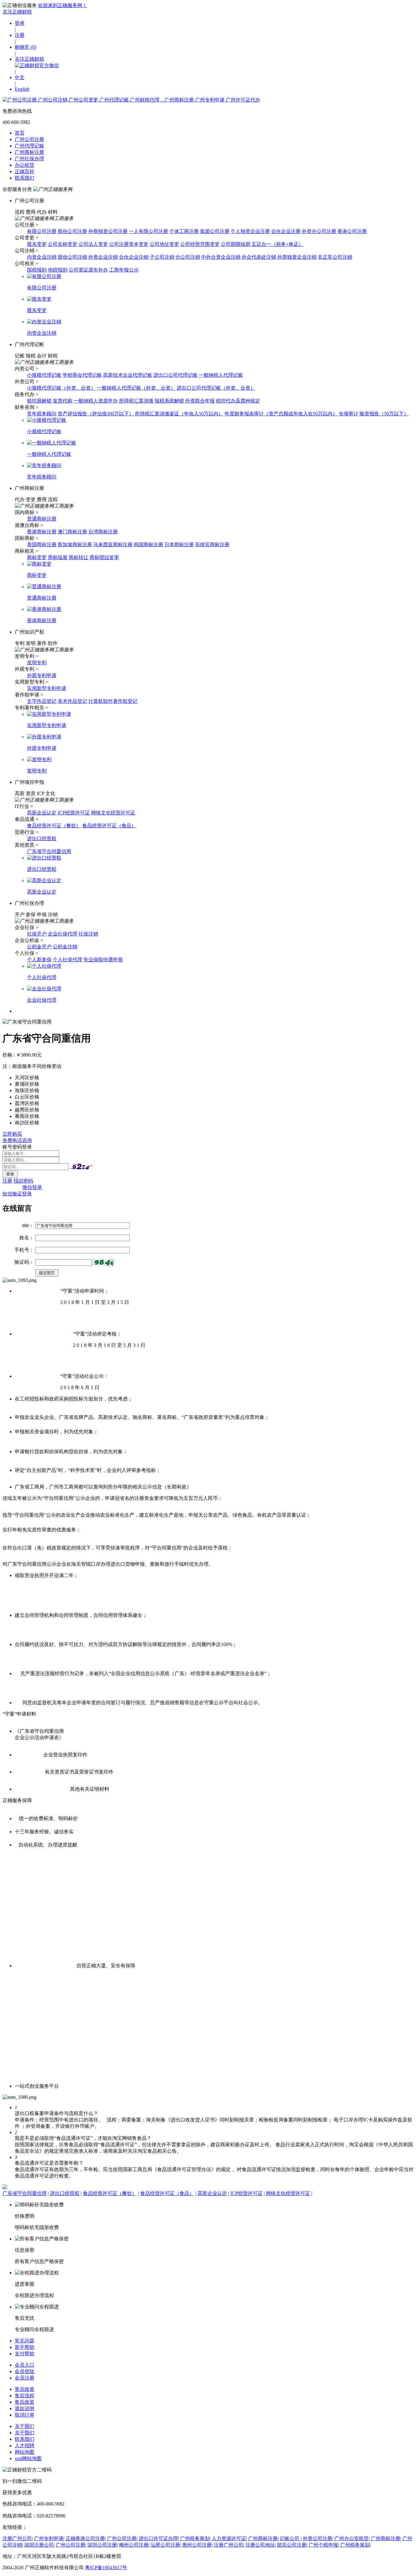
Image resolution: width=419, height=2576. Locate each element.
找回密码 (23, 1181)
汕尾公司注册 (165, 2545)
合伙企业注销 (134, 257)
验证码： (24, 1262)
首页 (20, 133)
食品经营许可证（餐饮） (54, 826)
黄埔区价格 (27, 1084)
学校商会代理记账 (82, 375)
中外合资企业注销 (221, 257)
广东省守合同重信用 (49, 851)
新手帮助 (25, 2347)
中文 (20, 77)
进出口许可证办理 (158, 2538)
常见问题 (25, 2341)
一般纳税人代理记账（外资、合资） (136, 388)
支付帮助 (25, 2354)
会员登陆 (25, 2371)
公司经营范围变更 (200, 244)
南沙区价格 (27, 1123)
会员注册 (25, 2378)
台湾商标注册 (103, 532)
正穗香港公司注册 (85, 2538)
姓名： (27, 1238)
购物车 (25, 47)
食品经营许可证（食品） (109, 826)
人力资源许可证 (229, 2538)
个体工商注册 (184, 231)
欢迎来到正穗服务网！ (63, 5)
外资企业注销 (103, 257)
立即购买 (12, 1134)
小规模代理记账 (44, 375)
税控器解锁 (39, 401)
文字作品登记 (42, 701)
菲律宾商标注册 (212, 545)
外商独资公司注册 (108, 231)
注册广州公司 (17, 2538)
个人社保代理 (67, 960)
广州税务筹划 (195, 2538)
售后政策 (25, 2389)
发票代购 (63, 401)
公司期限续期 (236, 244)
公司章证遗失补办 (88, 270)
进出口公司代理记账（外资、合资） (216, 388)
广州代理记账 (29, 146)
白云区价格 (27, 1097)
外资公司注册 (317, 2538)
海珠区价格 (27, 1090)
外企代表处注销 (259, 257)
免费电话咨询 (17, 1140)
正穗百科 (25, 171)
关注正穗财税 (17, 12)
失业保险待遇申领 (103, 960)
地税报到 (58, 270)
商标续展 (58, 557)
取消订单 (25, 2415)
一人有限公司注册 (148, 231)
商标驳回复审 (104, 557)
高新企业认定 (42, 813)
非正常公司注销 (335, 257)
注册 (20, 35)
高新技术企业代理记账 (128, 375)
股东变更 (37, 244)
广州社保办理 (29, 159)
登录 (20, 23)
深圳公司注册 (102, 2545)
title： (28, 1225)
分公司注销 (188, 257)
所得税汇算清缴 (136, 401)
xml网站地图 (28, 2458)
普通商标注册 (42, 519)
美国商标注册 (42, 545)
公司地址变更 (164, 244)
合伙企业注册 (286, 231)
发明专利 (37, 663)
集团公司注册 (215, 231)
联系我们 (25, 178)
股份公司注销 (72, 257)
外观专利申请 (42, 675)
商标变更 (37, 557)
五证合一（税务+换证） (277, 244)
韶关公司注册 (292, 2545)
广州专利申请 (49, 2538)
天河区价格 (27, 1078)
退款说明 (25, 2408)
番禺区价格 (27, 1116)
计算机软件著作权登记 (113, 701)
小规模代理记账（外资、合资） (61, 388)
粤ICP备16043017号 (106, 2568)
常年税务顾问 (42, 414)
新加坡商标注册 (75, 545)
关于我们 (25, 2426)
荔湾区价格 (27, 1103)
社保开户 (37, 934)
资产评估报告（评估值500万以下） (96, 414)
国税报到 (37, 270)
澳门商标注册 (72, 532)
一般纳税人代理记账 (221, 375)
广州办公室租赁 (352, 2538)
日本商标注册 (179, 545)
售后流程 (25, 2396)
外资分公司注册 (319, 231)
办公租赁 (25, 165)
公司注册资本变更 (129, 244)
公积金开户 (39, 947)
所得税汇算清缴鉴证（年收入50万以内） (179, 414)
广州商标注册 (29, 152)
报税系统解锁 (169, 401)
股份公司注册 (72, 231)
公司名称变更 (63, 244)
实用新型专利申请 (47, 688)
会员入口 (25, 2365)
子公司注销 (162, 257)
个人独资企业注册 (250, 231)
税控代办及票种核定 (238, 401)
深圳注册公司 (39, 2545)
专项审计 (348, 414)
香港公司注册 (352, 231)
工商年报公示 (124, 270)
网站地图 (25, 2452)
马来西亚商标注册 (113, 545)
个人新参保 (39, 960)
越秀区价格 (27, 1110)
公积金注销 (65, 947)
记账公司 (290, 2538)
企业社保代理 (63, 934)
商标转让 (79, 557)
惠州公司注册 (197, 2545)
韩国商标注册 (148, 545)
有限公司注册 (42, 231)
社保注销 (88, 934)
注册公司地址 (260, 2545)
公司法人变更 (93, 244)
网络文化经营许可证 (113, 813)
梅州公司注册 (134, 2545)
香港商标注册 (42, 532)
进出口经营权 (42, 838)
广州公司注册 (29, 139)
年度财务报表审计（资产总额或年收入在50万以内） (281, 414)
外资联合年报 (200, 401)
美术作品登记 (72, 701)
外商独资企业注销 (297, 257)
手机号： (24, 1250)
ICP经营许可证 (74, 813)
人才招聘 (25, 2446)
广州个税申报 (323, 2545)
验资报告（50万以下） (384, 414)
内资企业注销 (42, 257)
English (22, 89)
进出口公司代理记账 (175, 375)
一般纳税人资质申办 (96, 401)
